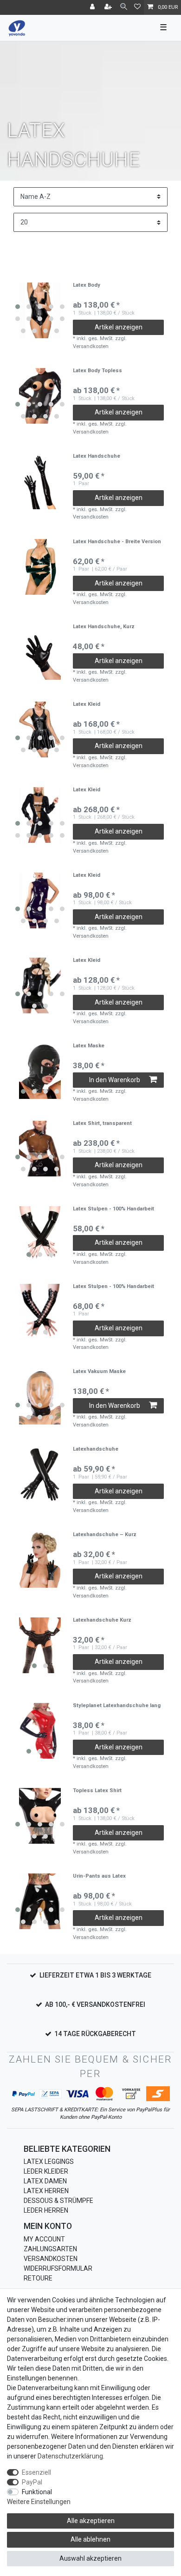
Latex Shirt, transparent (102, 1124)
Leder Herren (46, 2210)
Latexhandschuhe (96, 1449)
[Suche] (124, 7)
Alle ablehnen (90, 2539)
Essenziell (36, 2472)
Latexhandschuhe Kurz (102, 1620)
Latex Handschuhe (97, 456)
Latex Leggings (49, 2162)
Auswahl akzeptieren (90, 2558)
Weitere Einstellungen (39, 2502)
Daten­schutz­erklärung (70, 2456)
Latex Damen (45, 2181)
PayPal (32, 2482)
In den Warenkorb (115, 1080)
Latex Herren (46, 2191)
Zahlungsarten (50, 2249)
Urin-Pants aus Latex (99, 1876)
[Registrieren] (109, 7)
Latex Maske (89, 1046)
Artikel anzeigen (119, 327)
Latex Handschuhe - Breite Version (117, 542)
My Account (44, 2239)
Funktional (37, 2492)
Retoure (38, 2278)
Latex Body (87, 285)
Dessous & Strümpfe (58, 2201)
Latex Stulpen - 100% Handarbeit (113, 1209)
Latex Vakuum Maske (99, 1372)
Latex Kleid (87, 704)
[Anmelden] (93, 7)
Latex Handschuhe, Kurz (104, 627)
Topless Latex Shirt (97, 1791)
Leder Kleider (46, 2171)
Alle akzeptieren (91, 2521)
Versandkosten (51, 2259)
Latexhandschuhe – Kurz (105, 1535)
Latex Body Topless (97, 371)
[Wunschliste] (137, 7)
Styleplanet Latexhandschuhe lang (117, 1706)
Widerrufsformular (58, 2268)
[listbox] (40, 310)
